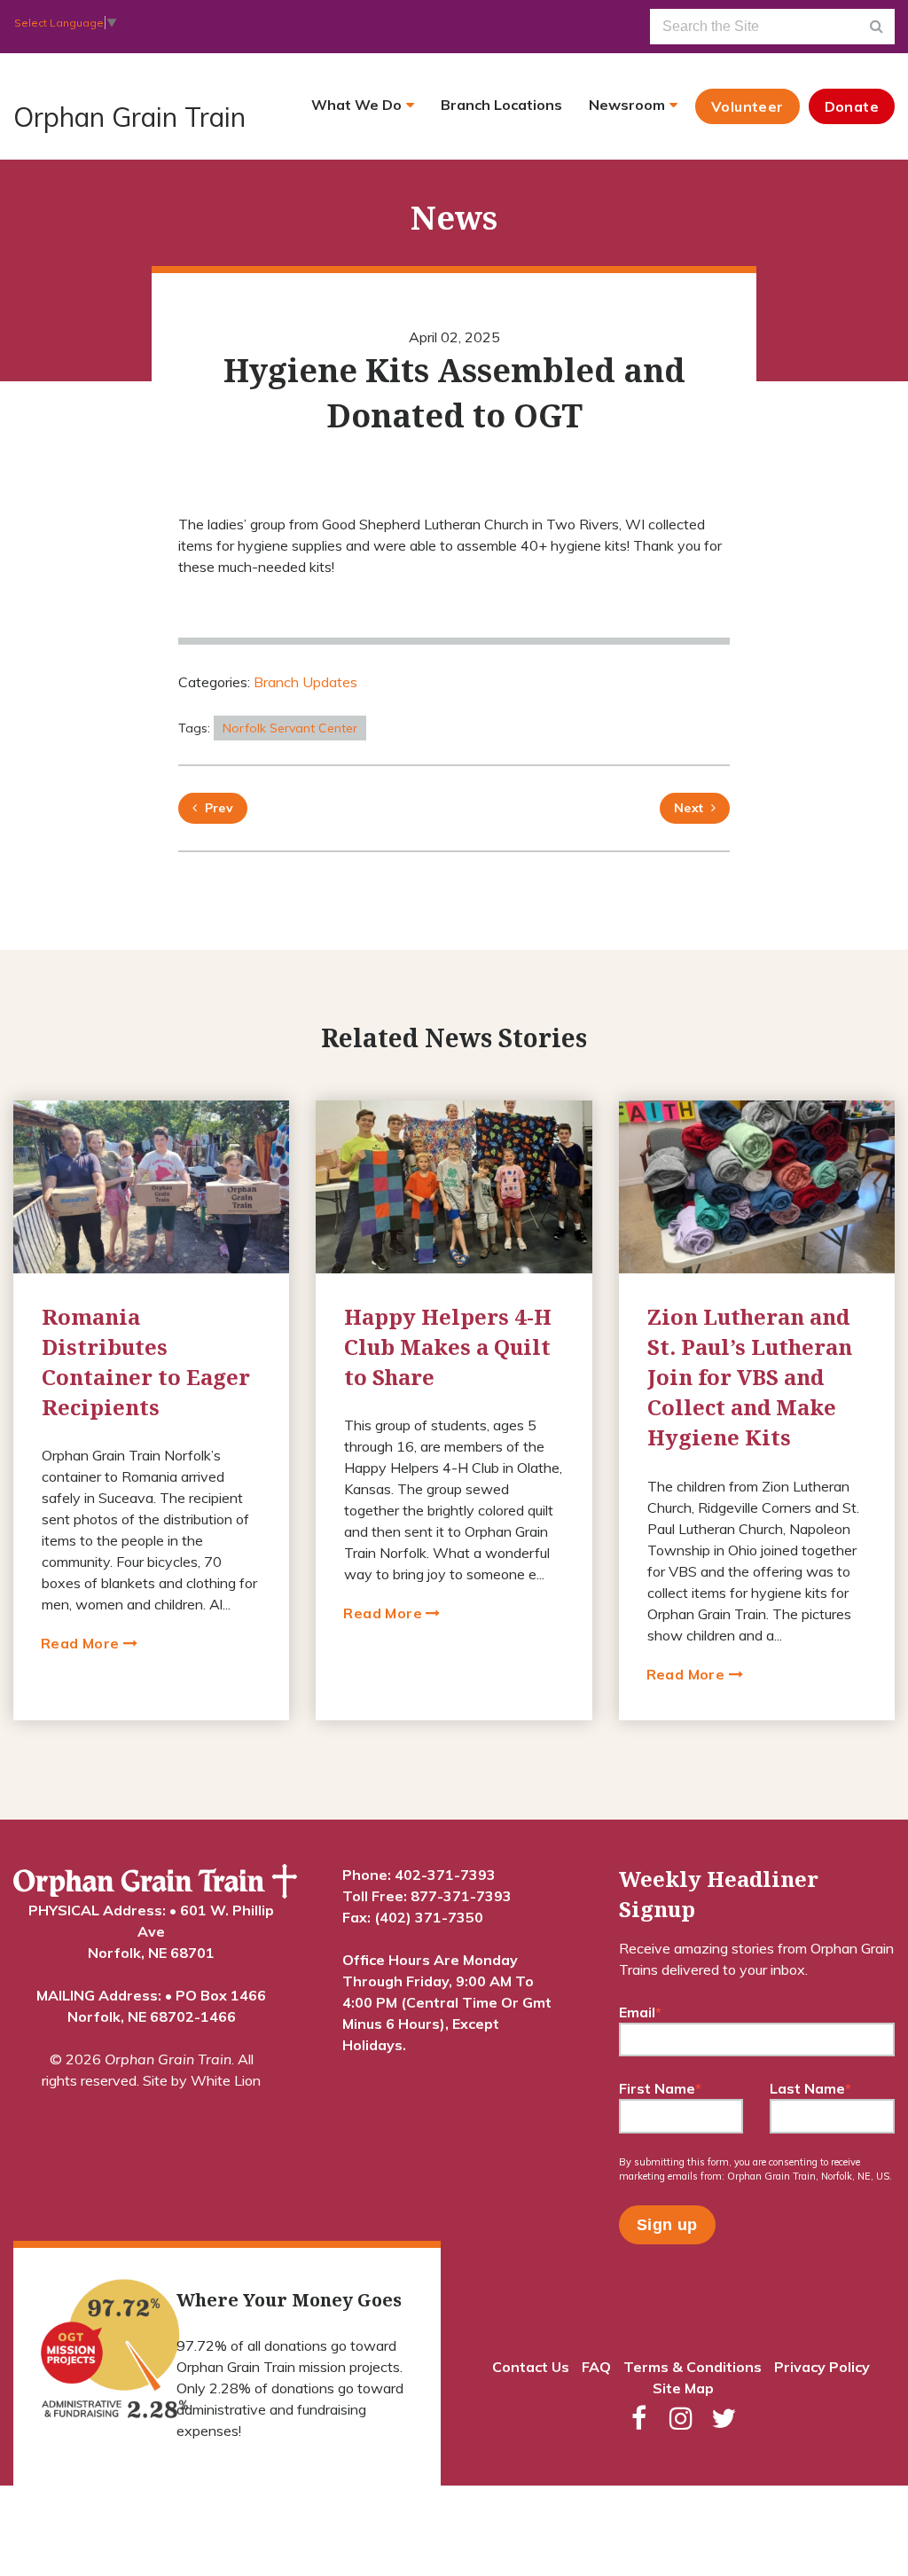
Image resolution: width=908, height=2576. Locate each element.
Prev (215, 808)
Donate (852, 106)
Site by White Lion (202, 2080)
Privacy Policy (822, 2367)
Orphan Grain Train (129, 117)
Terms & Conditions (693, 2367)
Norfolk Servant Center (290, 728)
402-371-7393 (445, 1875)
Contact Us (531, 2367)
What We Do (356, 105)
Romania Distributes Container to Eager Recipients (146, 1362)
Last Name (810, 2088)
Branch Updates (305, 682)
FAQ (596, 2367)
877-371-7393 (461, 1896)
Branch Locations (501, 105)
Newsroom (627, 105)
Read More (82, 1643)
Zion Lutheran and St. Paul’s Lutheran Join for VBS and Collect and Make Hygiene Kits (750, 1377)
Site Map (683, 2388)
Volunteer (748, 106)
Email (640, 2012)
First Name (660, 2088)
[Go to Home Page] (155, 1882)
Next (689, 808)
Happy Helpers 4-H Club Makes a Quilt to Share (448, 1347)
